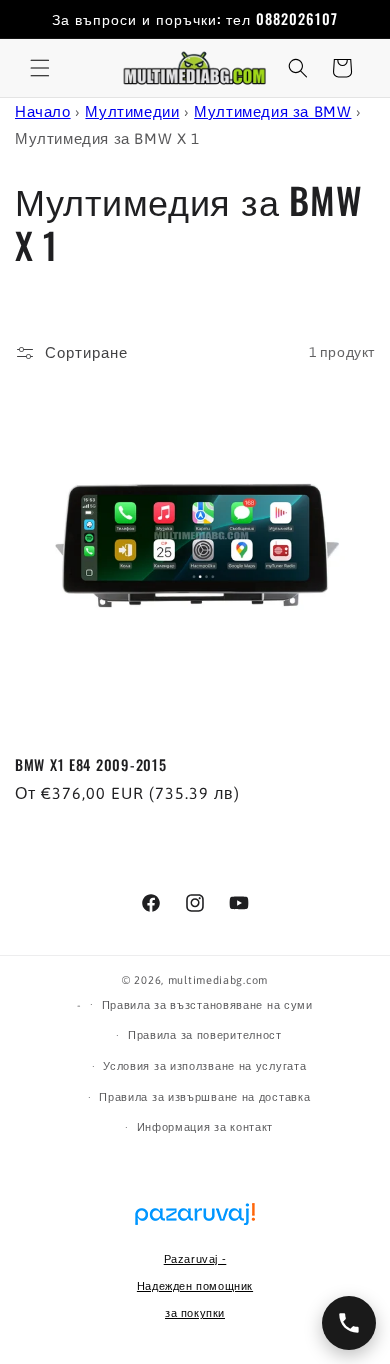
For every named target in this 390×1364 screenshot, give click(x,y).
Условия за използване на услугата (204, 1066)
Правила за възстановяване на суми (207, 1005)
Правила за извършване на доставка (204, 1097)
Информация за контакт (205, 1127)
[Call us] (349, 1323)
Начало (43, 111)
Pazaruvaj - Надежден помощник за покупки (195, 1286)
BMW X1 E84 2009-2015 (90, 765)
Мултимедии (132, 111)
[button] (40, 68)
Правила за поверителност (205, 1035)
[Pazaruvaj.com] (195, 1223)
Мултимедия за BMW (272, 111)
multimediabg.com (218, 980)
